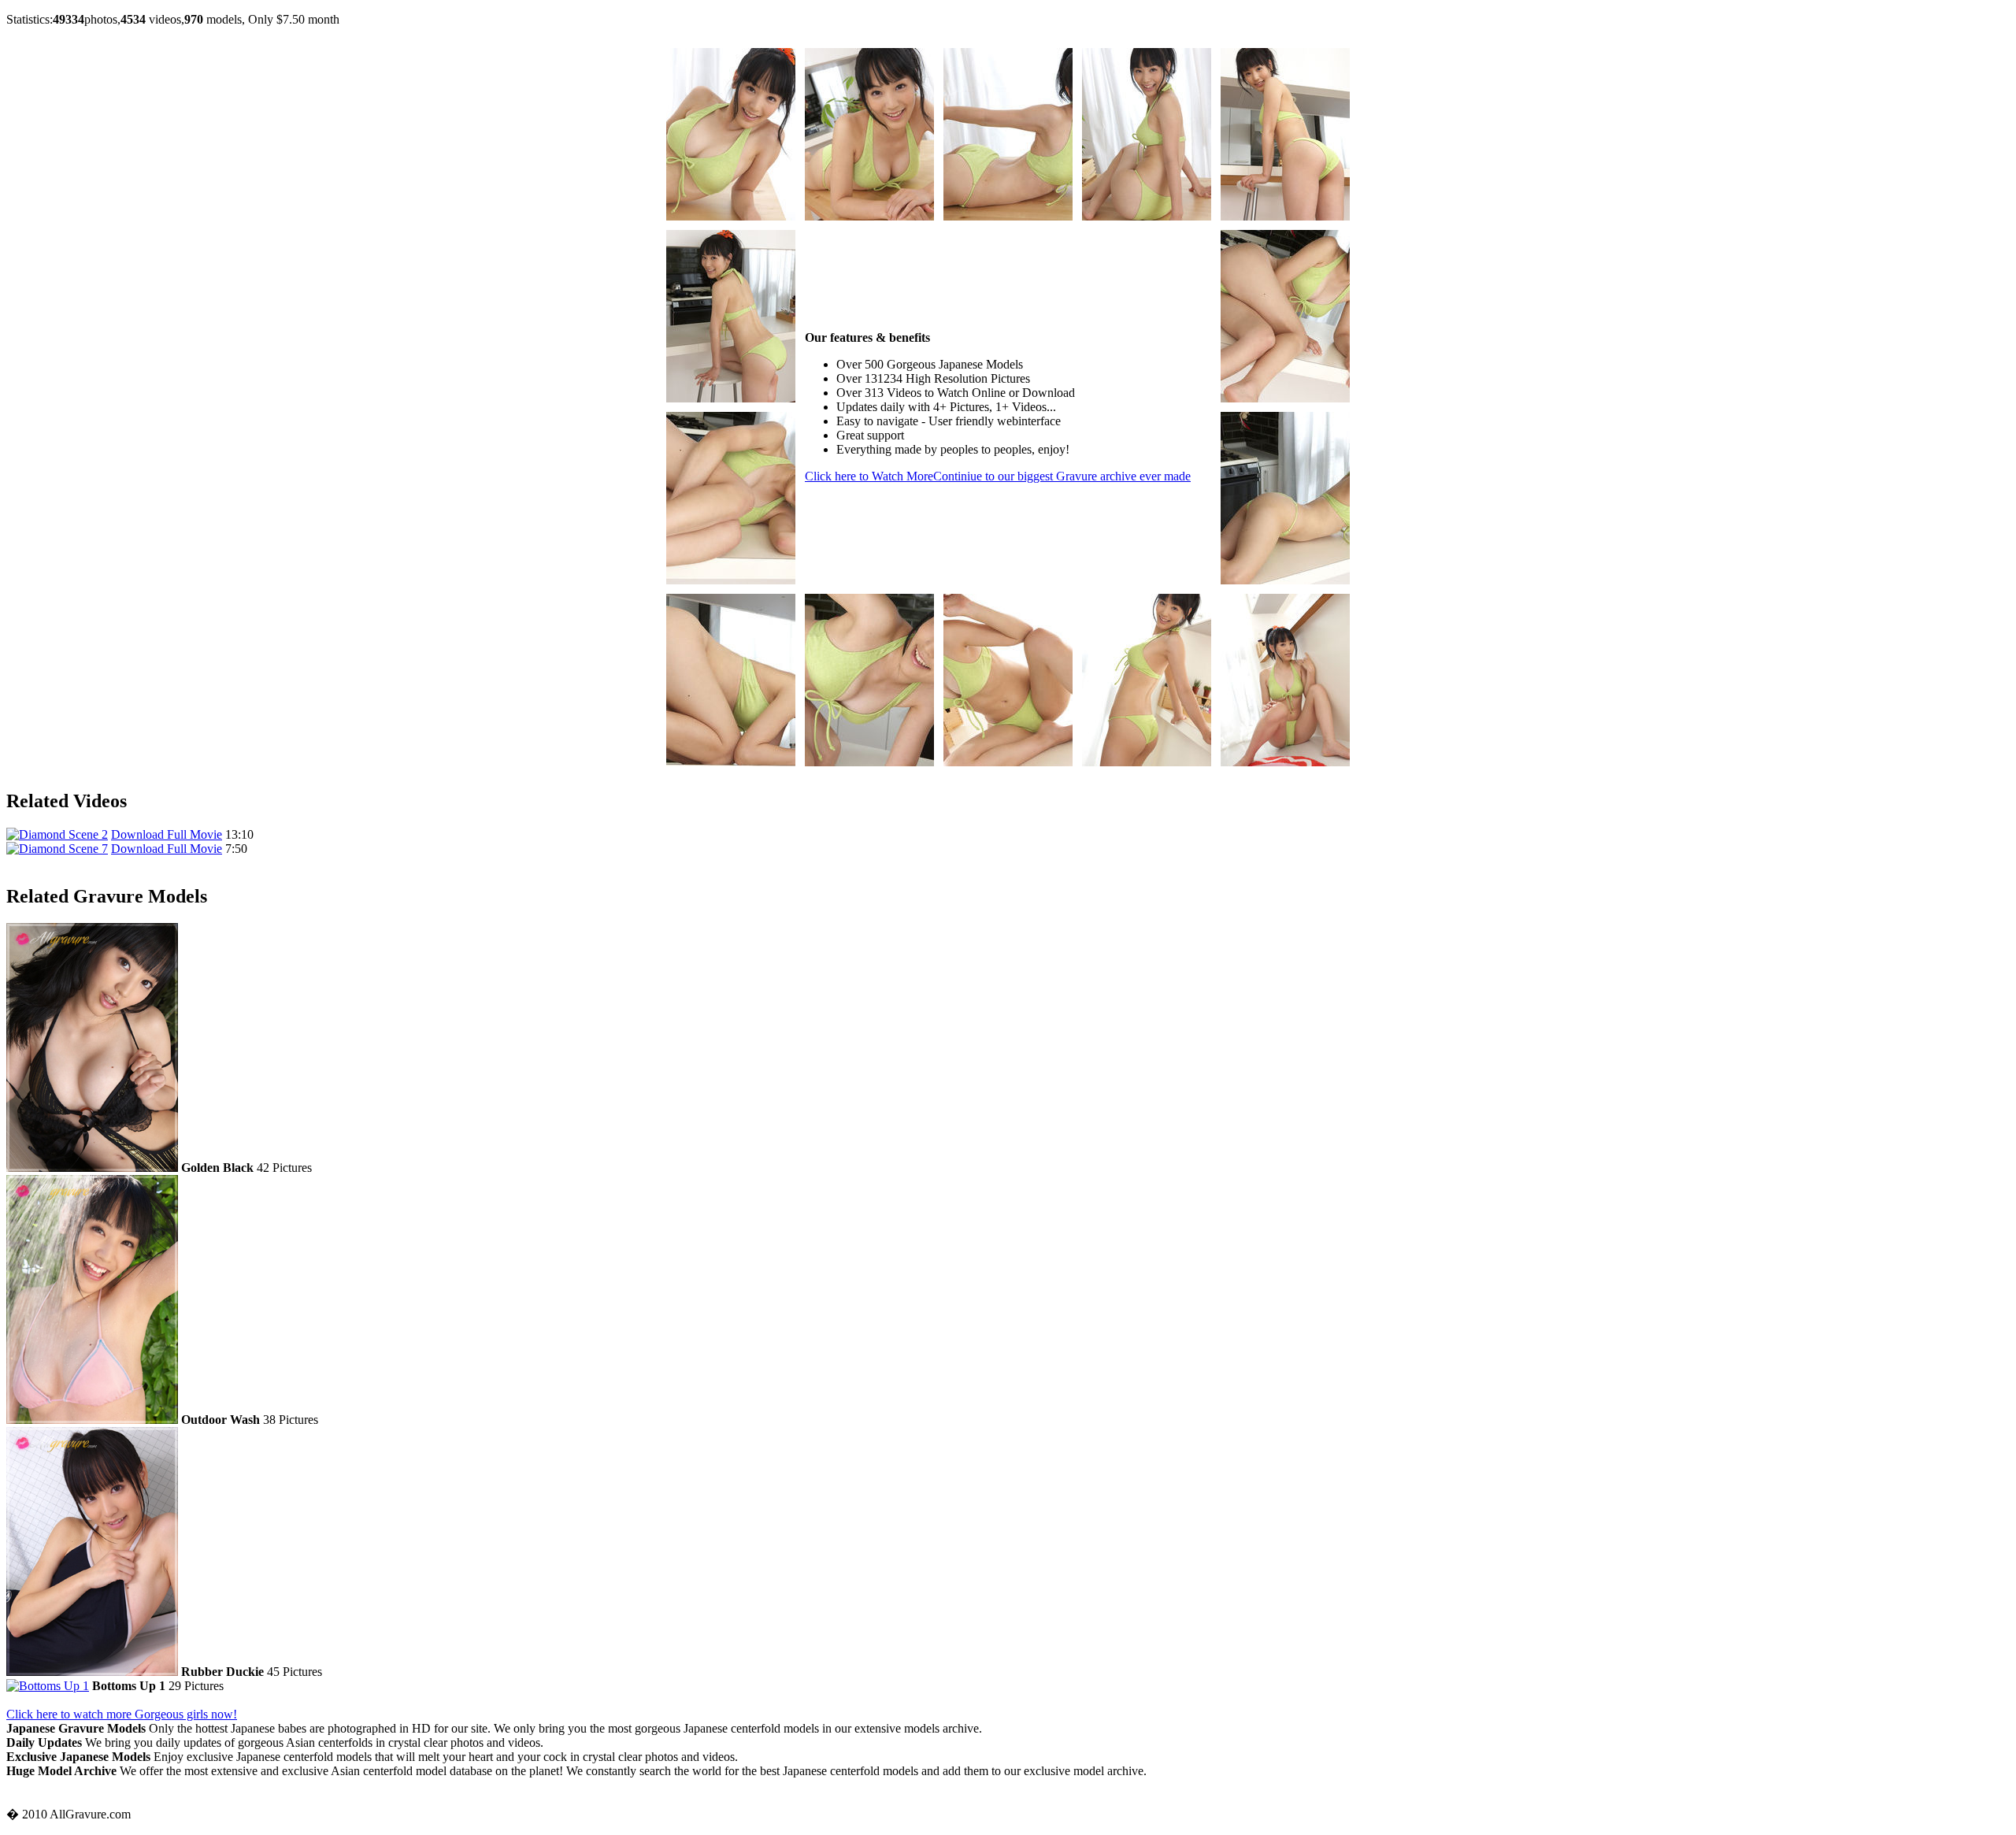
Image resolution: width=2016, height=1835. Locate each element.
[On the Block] (731, 216)
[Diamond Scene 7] (57, 849)
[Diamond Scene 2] (57, 834)
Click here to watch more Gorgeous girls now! (122, 1714)
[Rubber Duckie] (92, 1672)
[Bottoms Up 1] (48, 1686)
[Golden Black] (92, 1168)
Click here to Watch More (998, 476)
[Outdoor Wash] (92, 1420)
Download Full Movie (167, 834)
